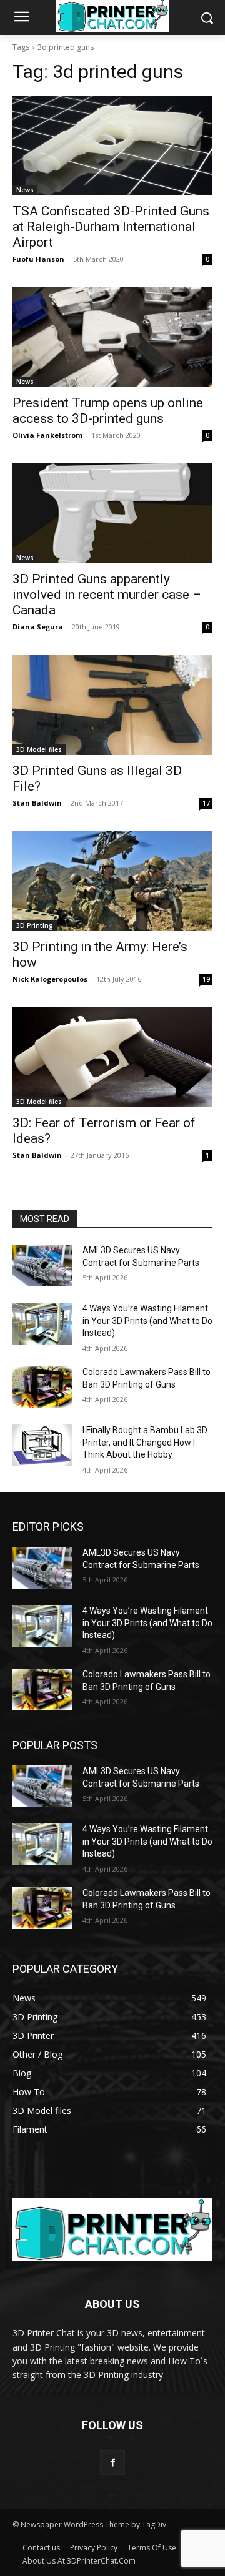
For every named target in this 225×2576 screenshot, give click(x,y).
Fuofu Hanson (38, 259)
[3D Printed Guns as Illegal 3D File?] (112, 705)
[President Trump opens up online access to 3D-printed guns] (112, 337)
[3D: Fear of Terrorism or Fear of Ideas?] (112, 1057)
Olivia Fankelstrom (47, 435)
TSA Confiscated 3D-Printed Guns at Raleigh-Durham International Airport (111, 227)
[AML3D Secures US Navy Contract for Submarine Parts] (42, 1266)
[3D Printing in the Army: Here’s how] (112, 881)
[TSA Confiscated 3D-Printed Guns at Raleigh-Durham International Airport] (112, 146)
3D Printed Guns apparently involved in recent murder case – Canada (107, 595)
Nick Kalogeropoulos (50, 979)
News (25, 190)
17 (206, 803)
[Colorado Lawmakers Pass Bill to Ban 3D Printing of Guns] (42, 1387)
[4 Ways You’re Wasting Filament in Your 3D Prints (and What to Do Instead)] (42, 1324)
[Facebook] (112, 2463)
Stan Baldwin (37, 803)
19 (206, 979)
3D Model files (39, 749)
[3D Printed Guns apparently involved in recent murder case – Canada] (112, 513)
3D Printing (35, 925)
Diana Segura (38, 627)
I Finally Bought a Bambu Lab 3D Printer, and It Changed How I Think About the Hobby (145, 1442)
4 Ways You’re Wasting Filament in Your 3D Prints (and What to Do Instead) (147, 1320)
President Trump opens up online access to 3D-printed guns (108, 411)
